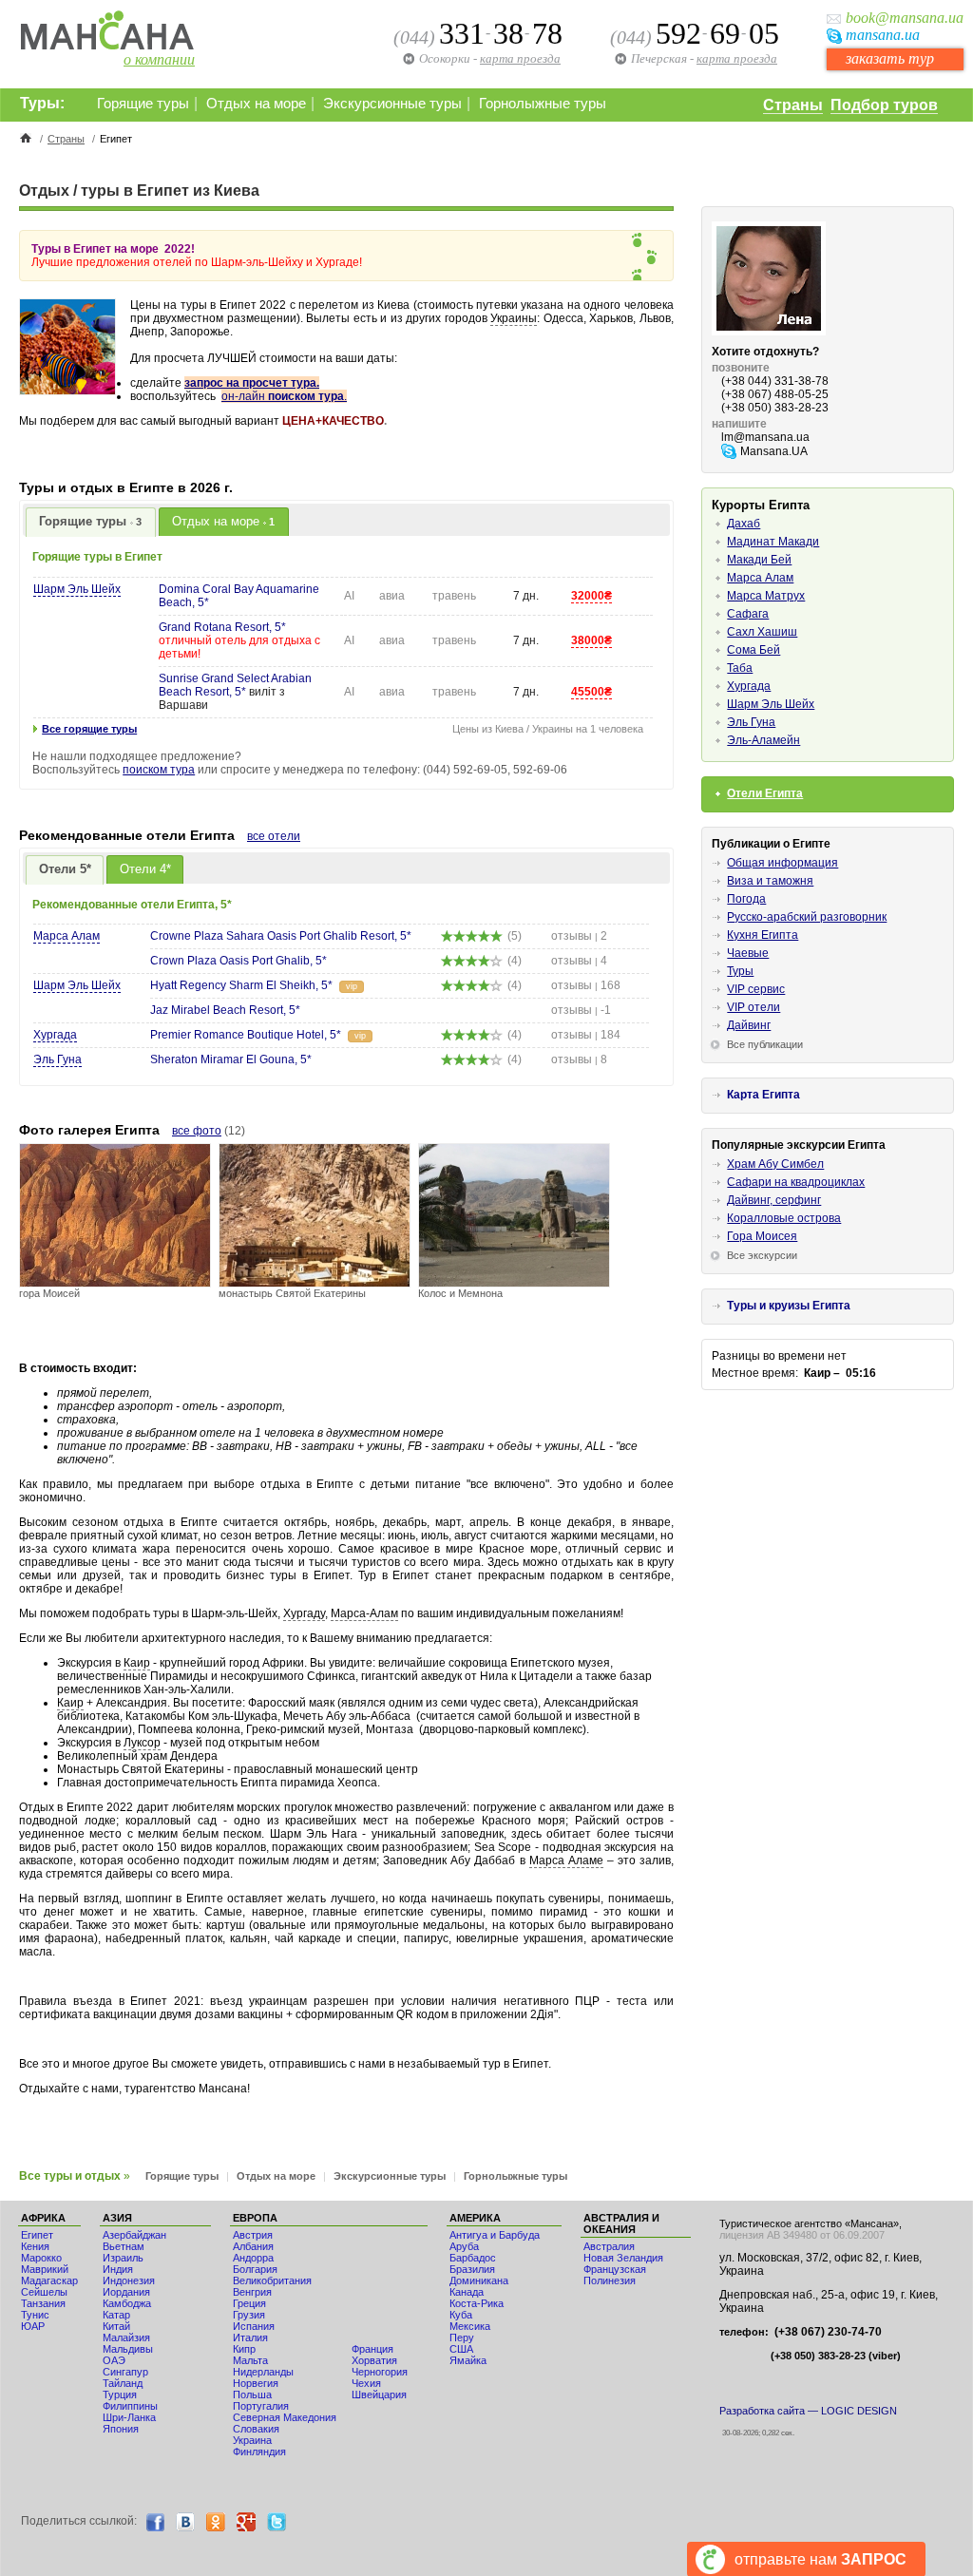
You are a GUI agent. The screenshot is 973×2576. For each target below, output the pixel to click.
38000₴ (591, 640)
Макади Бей (759, 560)
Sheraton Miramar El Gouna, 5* (231, 1059)
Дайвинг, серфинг (774, 1200)
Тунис (35, 2315)
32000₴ (591, 596)
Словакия (256, 2429)
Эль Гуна (57, 1059)
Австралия (609, 2246)
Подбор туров (884, 105)
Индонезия (129, 2280)
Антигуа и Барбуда (495, 2235)
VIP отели (754, 1007)
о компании (159, 59)
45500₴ (591, 692)
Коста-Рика (477, 2303)
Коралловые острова (784, 1218)
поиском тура (159, 770)
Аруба (464, 2246)
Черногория (380, 2372)
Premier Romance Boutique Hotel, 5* (246, 1035)
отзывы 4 (579, 961)
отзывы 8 (579, 1059)
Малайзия (126, 2337)
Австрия (253, 2235)
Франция (372, 2349)
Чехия (366, 2383)
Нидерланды (263, 2372)
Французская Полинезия (615, 2275)
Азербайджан (134, 2235)
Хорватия (374, 2360)
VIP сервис (756, 989)
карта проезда (737, 58)
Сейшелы (44, 2292)
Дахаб (744, 524)
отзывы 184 (586, 1035)
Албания (253, 2246)
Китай (116, 2326)
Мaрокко (41, 2258)
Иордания (126, 2292)
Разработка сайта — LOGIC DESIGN (808, 2411)
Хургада (55, 1035)
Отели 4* (145, 869)
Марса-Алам (364, 1613)
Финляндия (259, 2452)
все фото (197, 1131)
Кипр (244, 2349)
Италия (250, 2337)
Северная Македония (285, 2417)
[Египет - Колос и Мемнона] (514, 1282)
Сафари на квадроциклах (796, 1182)
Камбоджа (127, 2303)
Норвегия (256, 2383)
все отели (274, 836)
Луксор (142, 1743)
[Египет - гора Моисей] (115, 1282)
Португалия (261, 2406)
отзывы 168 (586, 985)
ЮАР (33, 2326)
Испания (254, 2326)
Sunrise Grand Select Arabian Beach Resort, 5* (235, 685)
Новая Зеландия (623, 2258)
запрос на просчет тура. (252, 383)
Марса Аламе (566, 1860)
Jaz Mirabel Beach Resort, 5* (225, 1010)
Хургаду (304, 1613)
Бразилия (472, 2269)
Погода (746, 899)
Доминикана (479, 2280)
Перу (462, 2337)
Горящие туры (143, 104)
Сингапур (125, 2372)
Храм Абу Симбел (775, 1164)
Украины (514, 318)
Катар (116, 2315)
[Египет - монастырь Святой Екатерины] (315, 1282)
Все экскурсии (762, 1255)
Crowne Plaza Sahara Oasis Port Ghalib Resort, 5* (281, 936)
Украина (252, 2440)
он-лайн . (284, 396)
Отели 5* (65, 869)
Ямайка (468, 2360)
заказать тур (890, 58)
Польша (252, 2395)
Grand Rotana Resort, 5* (222, 627)
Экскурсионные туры (392, 104)
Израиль (123, 2258)
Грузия (249, 2315)
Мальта (250, 2360)
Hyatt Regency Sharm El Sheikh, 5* (241, 985)
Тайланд (123, 2383)
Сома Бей (754, 650)
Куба (461, 2315)
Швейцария (379, 2395)
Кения (35, 2246)
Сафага (748, 614)
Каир (137, 1663)
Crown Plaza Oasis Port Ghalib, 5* (238, 961)
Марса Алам (67, 936)
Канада (467, 2292)
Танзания (43, 2303)
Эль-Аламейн (763, 740)
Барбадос (473, 2258)
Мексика (470, 2326)
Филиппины (130, 2406)
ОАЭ (114, 2360)
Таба (740, 668)
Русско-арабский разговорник (807, 917)
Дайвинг (749, 1025)
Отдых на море (256, 104)
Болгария (255, 2269)
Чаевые (748, 953)
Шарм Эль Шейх (77, 589)
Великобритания (272, 2280)
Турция (120, 2395)
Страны (793, 105)
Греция (249, 2303)
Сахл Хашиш (762, 632)
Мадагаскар (49, 2280)
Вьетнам (124, 2246)
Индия (118, 2269)
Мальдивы (128, 2349)
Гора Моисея (762, 1236)
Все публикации (765, 1044)
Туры (740, 971)
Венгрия (252, 2292)
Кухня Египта (763, 935)
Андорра (253, 2258)
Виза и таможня (770, 881)
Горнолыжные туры (543, 104)
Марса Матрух (766, 596)
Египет (37, 2235)
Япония (121, 2429)
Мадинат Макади (773, 542)
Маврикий (45, 2269)
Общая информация (782, 863)
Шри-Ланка (129, 2417)
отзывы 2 (579, 936)
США (461, 2349)
